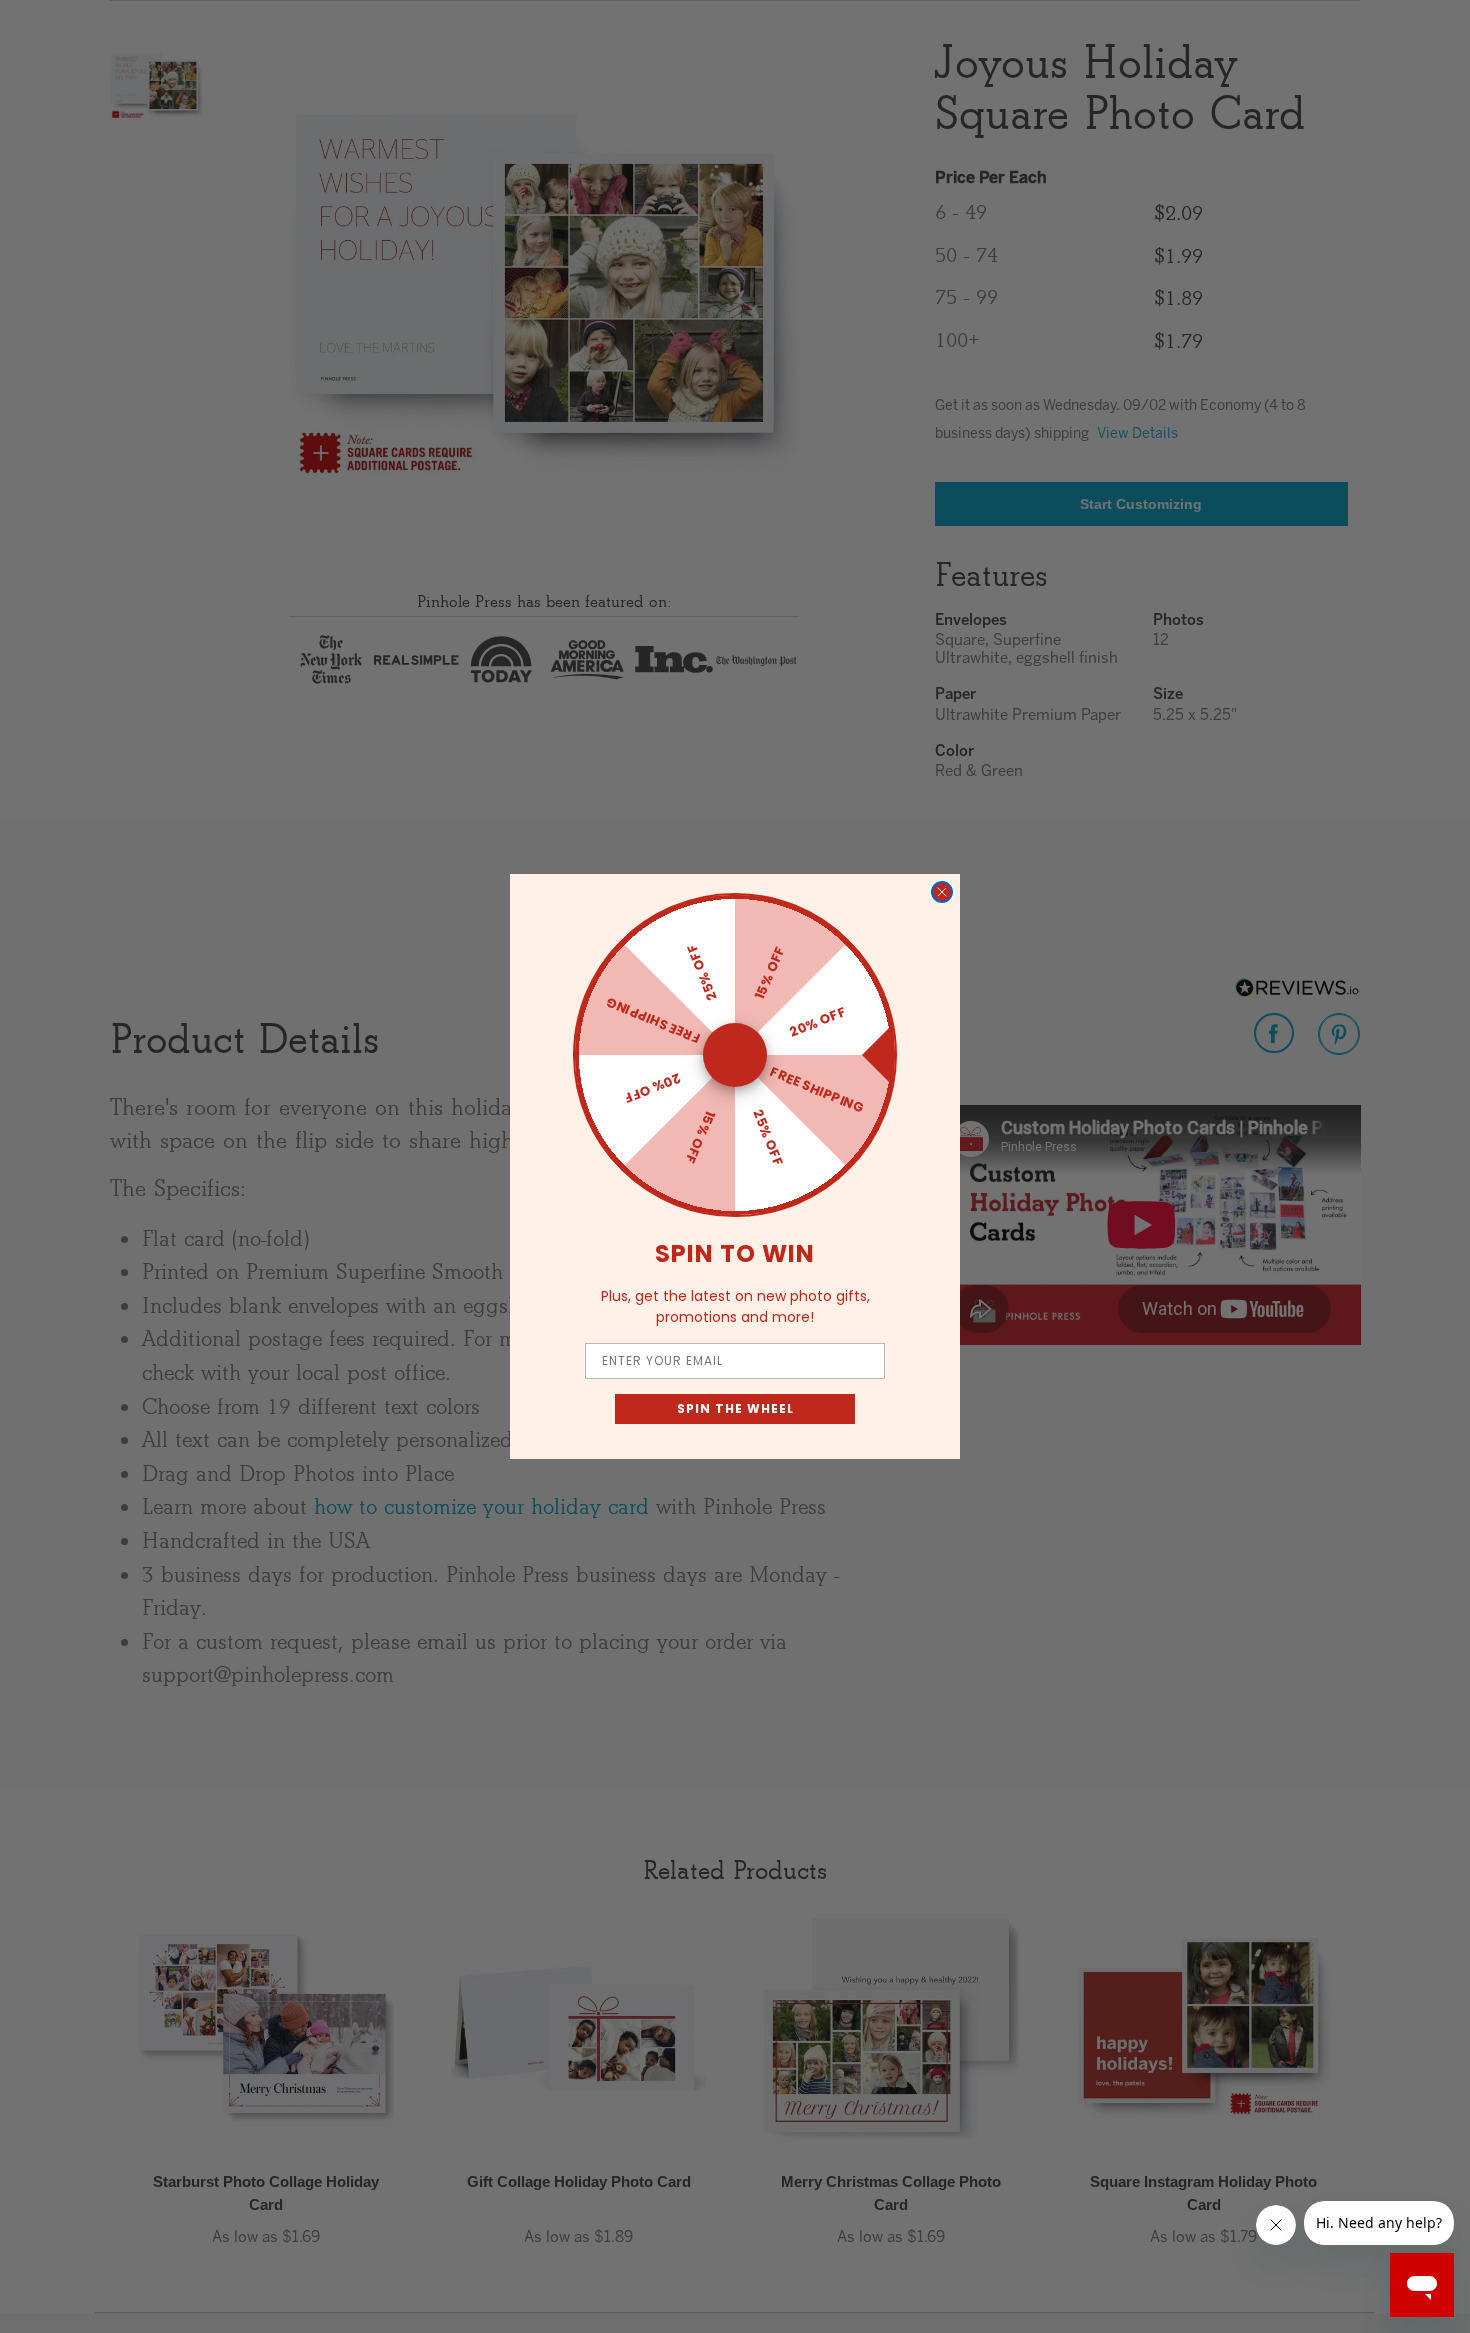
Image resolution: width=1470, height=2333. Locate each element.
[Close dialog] (942, 892)
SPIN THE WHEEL (735, 1408)
